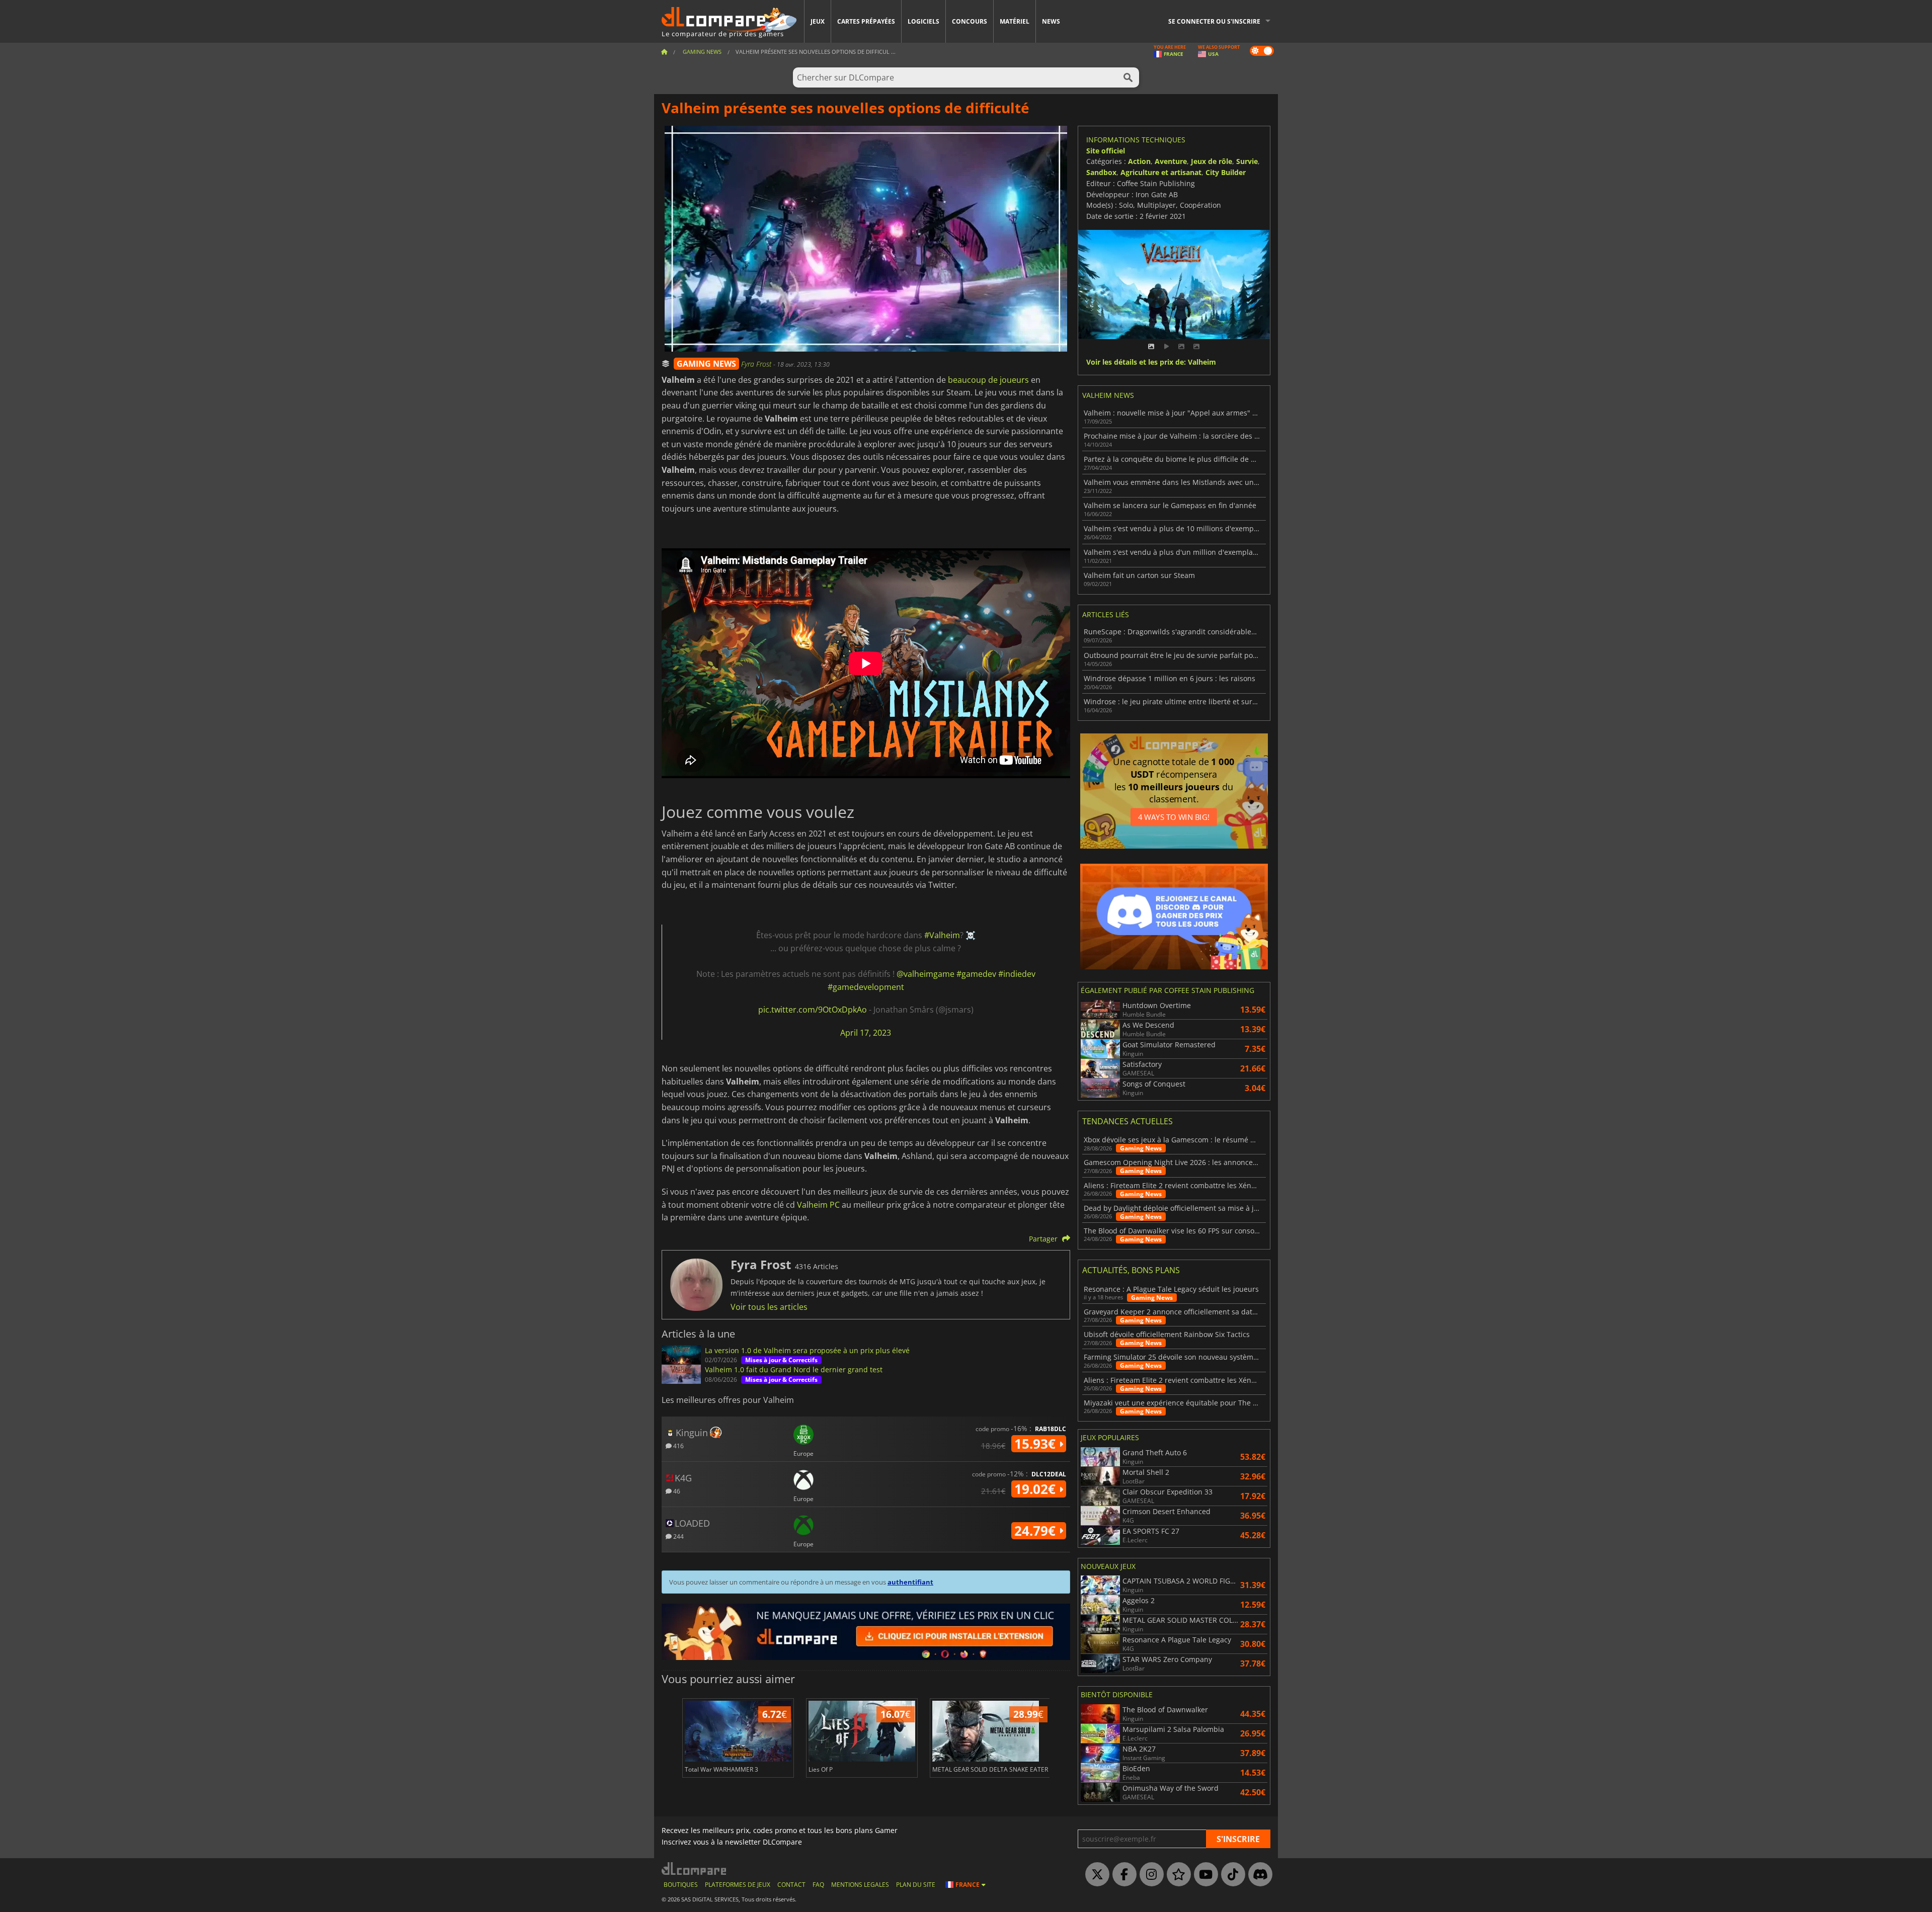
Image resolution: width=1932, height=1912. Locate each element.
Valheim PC (818, 1205)
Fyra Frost (757, 364)
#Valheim (942, 935)
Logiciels (923, 21)
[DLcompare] (695, 1868)
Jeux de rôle (1212, 161)
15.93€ (1037, 1444)
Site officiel (1106, 151)
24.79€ (1037, 1531)
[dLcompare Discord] (1258, 1875)
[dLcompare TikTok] (1231, 1875)
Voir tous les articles (769, 1307)
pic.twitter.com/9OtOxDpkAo (813, 1010)
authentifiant (910, 1582)
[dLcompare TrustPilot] (1176, 1875)
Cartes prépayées (866, 21)
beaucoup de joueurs (988, 380)
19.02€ (1037, 1489)
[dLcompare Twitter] (1095, 1875)
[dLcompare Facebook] (1122, 1875)
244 (678, 1536)
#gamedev (976, 974)
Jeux (818, 21)
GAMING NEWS (706, 364)
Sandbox (1101, 172)
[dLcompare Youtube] (1203, 1875)
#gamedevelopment (866, 987)
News (1051, 21)
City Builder (1226, 172)
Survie (1247, 161)
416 (678, 1445)
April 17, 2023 (866, 1033)
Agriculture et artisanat (1161, 172)
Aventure (1171, 161)
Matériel (1015, 21)
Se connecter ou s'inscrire (1214, 21)
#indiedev (1017, 974)
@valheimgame (925, 974)
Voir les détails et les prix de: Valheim (1151, 362)
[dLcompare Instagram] (1149, 1875)
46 (676, 1491)
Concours (970, 21)
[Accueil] (664, 52)
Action (1139, 161)
